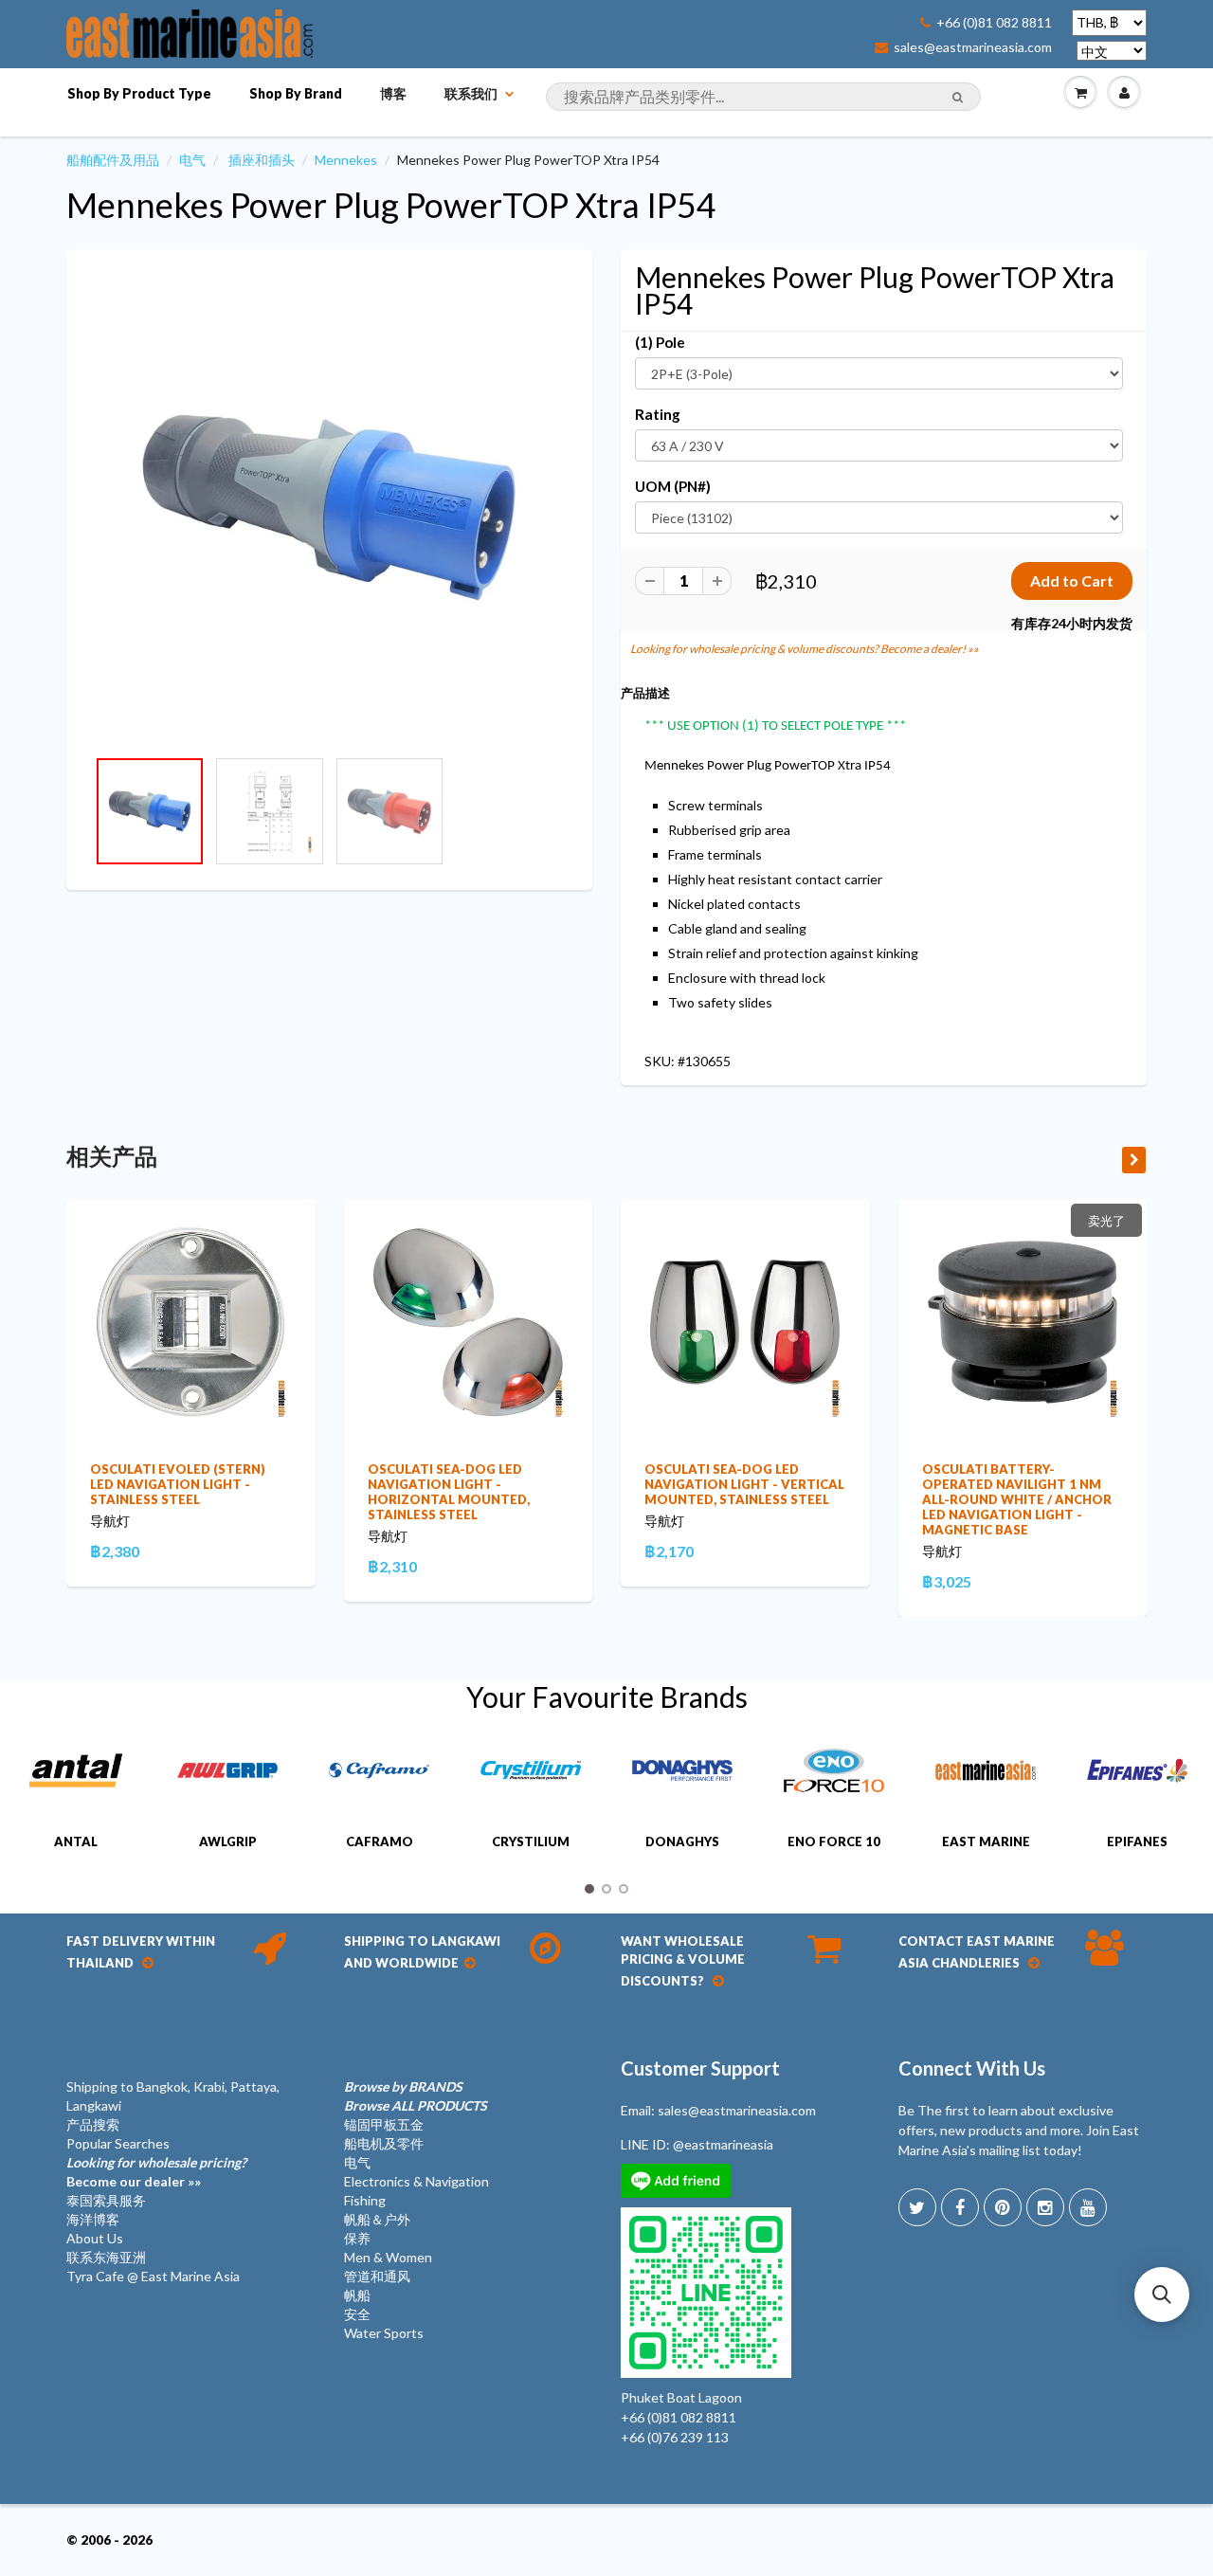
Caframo (380, 1841)
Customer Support (700, 2068)
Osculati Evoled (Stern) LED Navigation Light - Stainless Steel (178, 1484)
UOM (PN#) (673, 486)
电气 (192, 160)
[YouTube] (1088, 2207)
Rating (658, 414)
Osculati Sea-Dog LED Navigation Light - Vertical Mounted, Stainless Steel (744, 1484)
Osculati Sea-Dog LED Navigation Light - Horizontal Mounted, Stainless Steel (449, 1492)
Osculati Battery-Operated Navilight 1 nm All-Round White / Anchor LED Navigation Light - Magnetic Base (1017, 1499)
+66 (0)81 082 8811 (994, 23)
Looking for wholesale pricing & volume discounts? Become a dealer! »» (805, 649)
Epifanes (1137, 1841)
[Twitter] (917, 2207)
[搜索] (958, 98)
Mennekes (346, 160)
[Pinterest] (1003, 2207)
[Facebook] (960, 2207)
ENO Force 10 (834, 1841)
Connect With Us (972, 2068)
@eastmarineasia (723, 2144)
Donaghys (682, 1841)
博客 (393, 93)
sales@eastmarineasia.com (973, 47)
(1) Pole (660, 342)
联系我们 (471, 93)
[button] (1162, 2295)
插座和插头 (262, 160)
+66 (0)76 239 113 (675, 2437)
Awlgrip (228, 1841)
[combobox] (763, 97)
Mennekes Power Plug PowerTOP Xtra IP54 (391, 205)
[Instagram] (1045, 2207)
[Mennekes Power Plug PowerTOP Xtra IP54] (329, 508)
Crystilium (531, 1841)
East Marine (986, 1841)
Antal (76, 1841)
